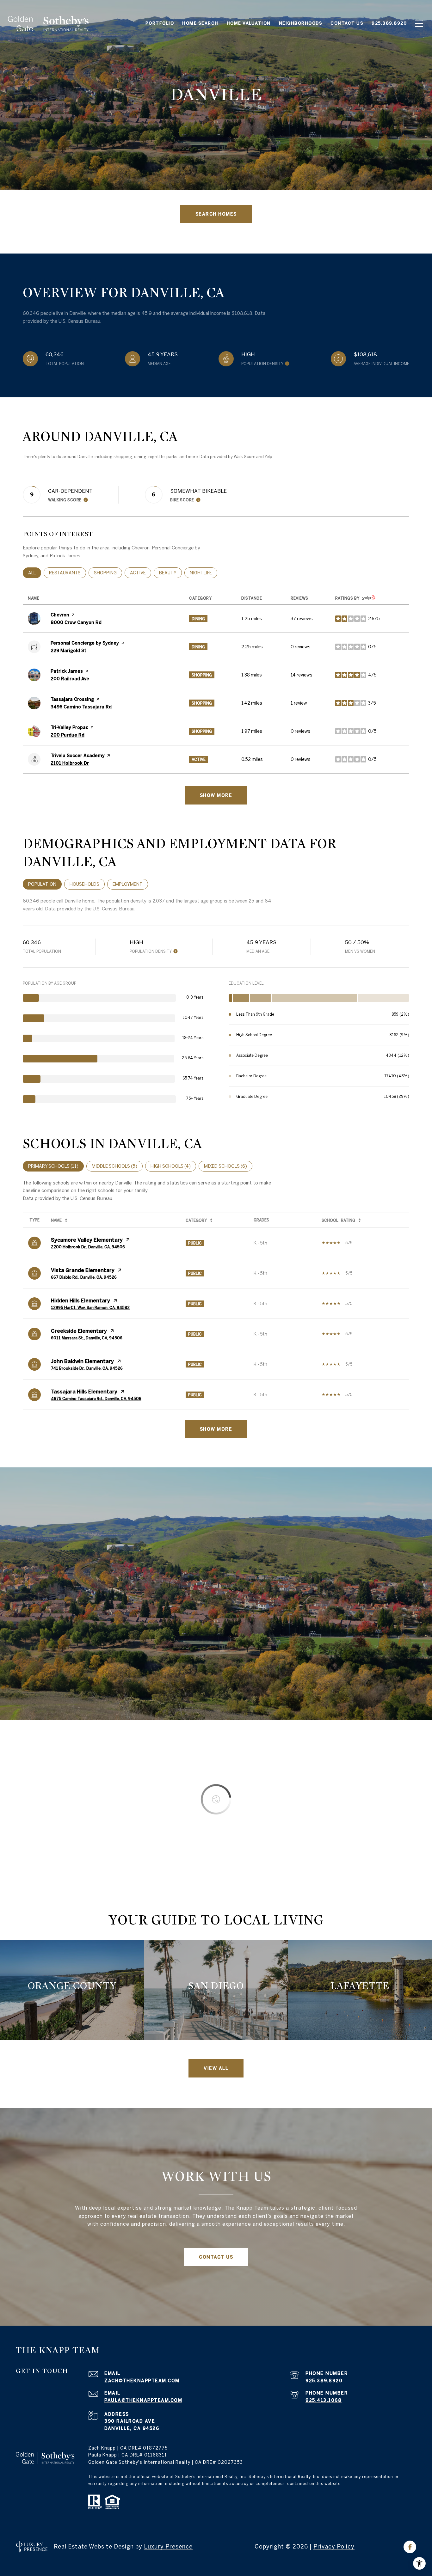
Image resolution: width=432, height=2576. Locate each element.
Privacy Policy (334, 2546)
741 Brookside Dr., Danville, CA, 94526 (87, 1368)
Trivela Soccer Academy (78, 756)
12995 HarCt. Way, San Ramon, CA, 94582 (90, 1307)
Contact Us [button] (216, 2257)
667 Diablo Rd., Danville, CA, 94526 (84, 1277)
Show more (216, 795)
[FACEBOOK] (410, 2547)
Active (141, 573)
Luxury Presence (168, 2546)
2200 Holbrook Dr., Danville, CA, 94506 (88, 1247)
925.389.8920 (324, 2381)
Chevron (60, 615)
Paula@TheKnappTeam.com (143, 2400)
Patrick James (67, 671)
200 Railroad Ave (70, 679)
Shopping (108, 573)
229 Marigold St (68, 651)
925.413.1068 (324, 2400)
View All (216, 2068)
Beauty (170, 573)
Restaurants (68, 573)
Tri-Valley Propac (69, 727)
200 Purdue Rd (68, 735)
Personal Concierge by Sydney (85, 643)
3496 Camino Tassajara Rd (81, 707)
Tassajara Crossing (72, 699)
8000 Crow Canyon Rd (76, 622)
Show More (216, 1429)
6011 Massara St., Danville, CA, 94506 (87, 1338)
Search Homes (216, 214)
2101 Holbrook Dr (70, 763)
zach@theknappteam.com (142, 2381)
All (35, 573)
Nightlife (204, 573)
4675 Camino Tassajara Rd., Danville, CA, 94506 (96, 1398)
